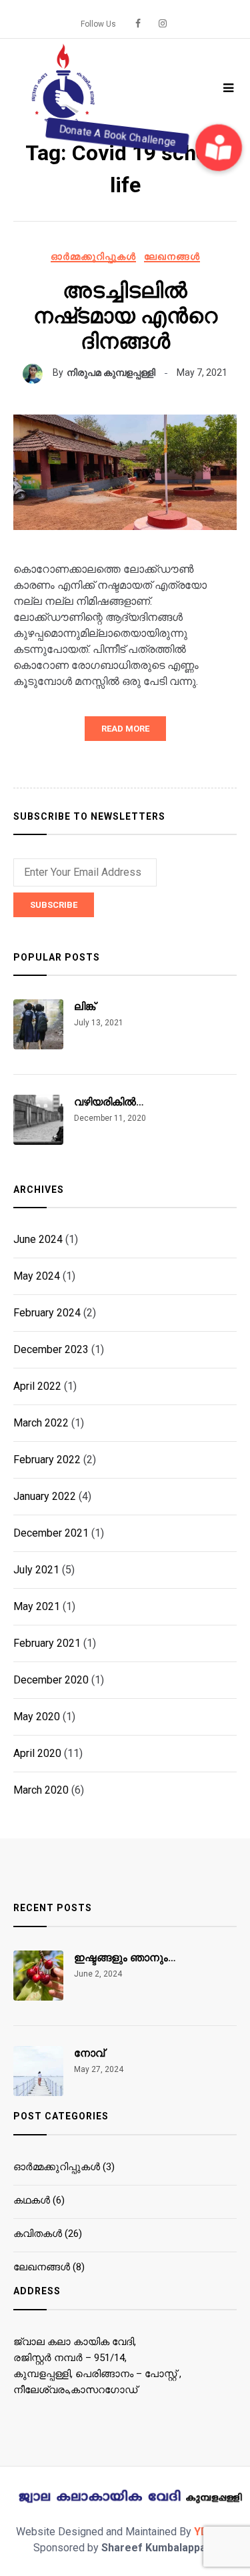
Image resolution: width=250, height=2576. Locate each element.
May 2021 (37, 1606)
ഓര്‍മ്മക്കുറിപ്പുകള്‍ (93, 256)
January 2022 (45, 1496)
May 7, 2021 (202, 372)
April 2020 (37, 1753)
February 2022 (47, 1460)
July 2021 (36, 1570)
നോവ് (89, 2053)
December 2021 (51, 1533)
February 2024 (47, 1313)
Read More (125, 729)
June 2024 (38, 1239)
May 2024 (37, 1276)
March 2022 (41, 1423)
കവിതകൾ (38, 2234)
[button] (219, 148)
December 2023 (51, 1349)
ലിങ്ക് (85, 1006)
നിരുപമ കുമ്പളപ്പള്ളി (111, 372)
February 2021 (47, 1643)
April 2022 (37, 1386)
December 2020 (51, 1680)
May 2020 (37, 1717)
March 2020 (41, 1790)
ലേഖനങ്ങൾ (172, 256)
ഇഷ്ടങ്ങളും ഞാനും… (125, 1958)
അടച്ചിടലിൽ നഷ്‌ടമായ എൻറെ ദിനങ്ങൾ (125, 316)
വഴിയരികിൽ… (109, 1102)
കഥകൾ (32, 2200)
